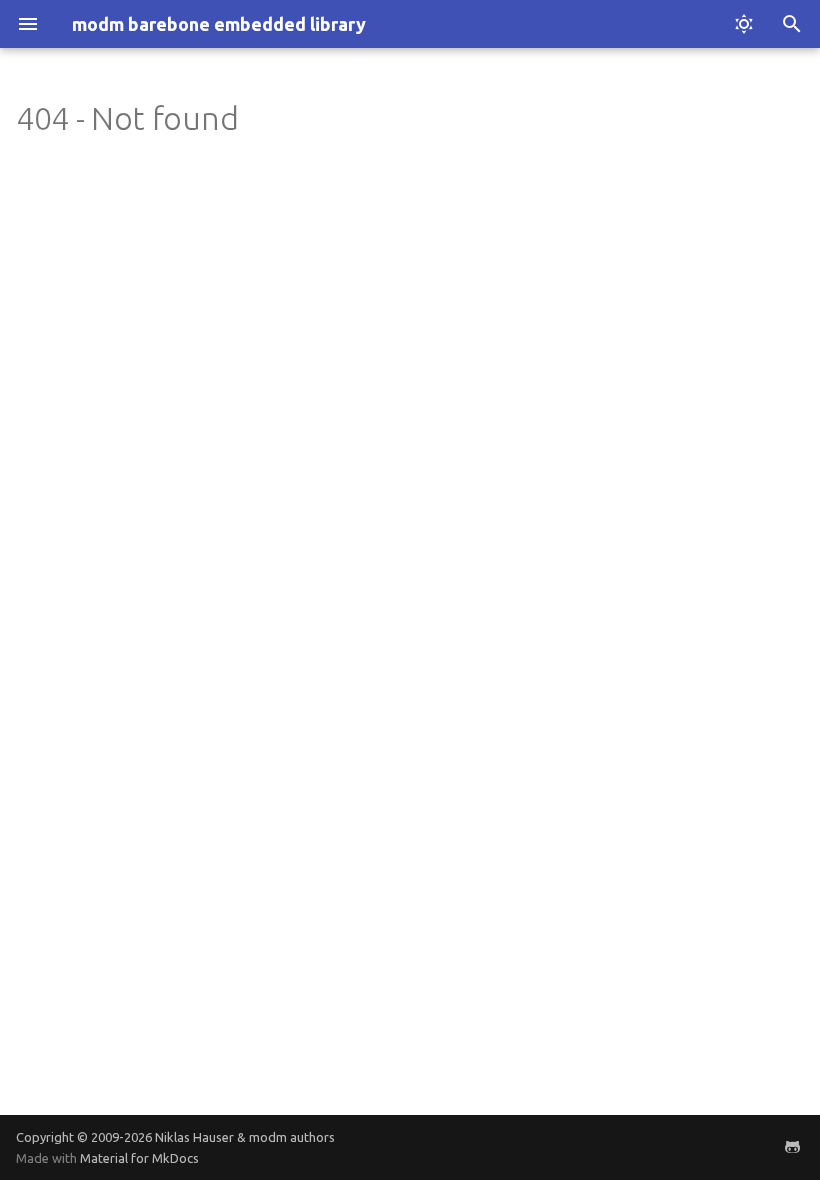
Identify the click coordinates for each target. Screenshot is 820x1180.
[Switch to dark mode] (744, 24)
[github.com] (792, 1147)
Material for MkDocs (139, 1158)
